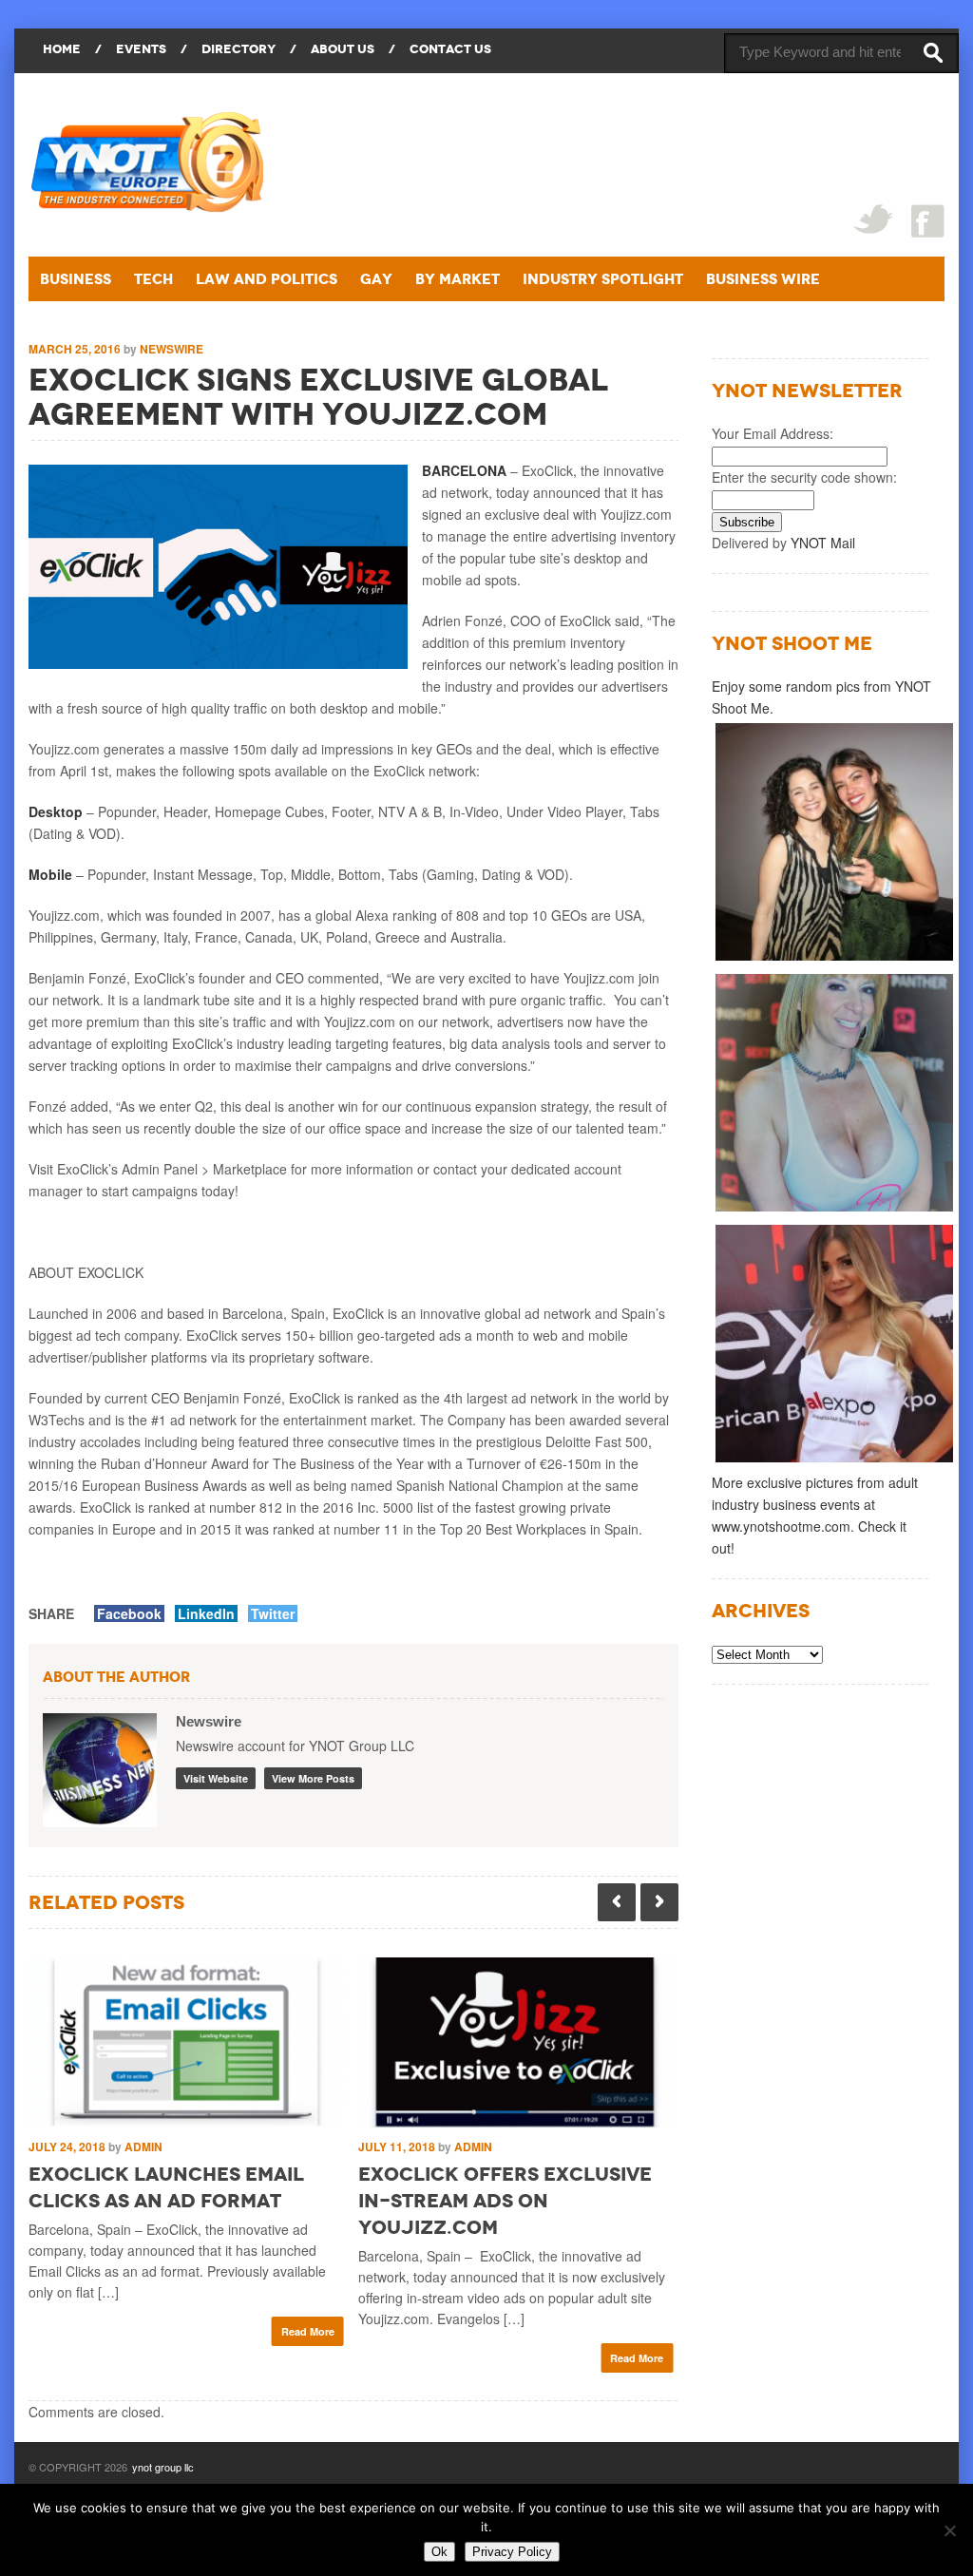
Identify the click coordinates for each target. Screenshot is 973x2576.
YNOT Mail (823, 543)
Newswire (172, 349)
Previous (617, 1902)
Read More (308, 2331)
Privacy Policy (512, 2552)
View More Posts (313, 1778)
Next (659, 1902)
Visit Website (216, 1778)
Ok (439, 2552)
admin (143, 2147)
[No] (949, 2530)
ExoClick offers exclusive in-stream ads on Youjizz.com (505, 2201)
